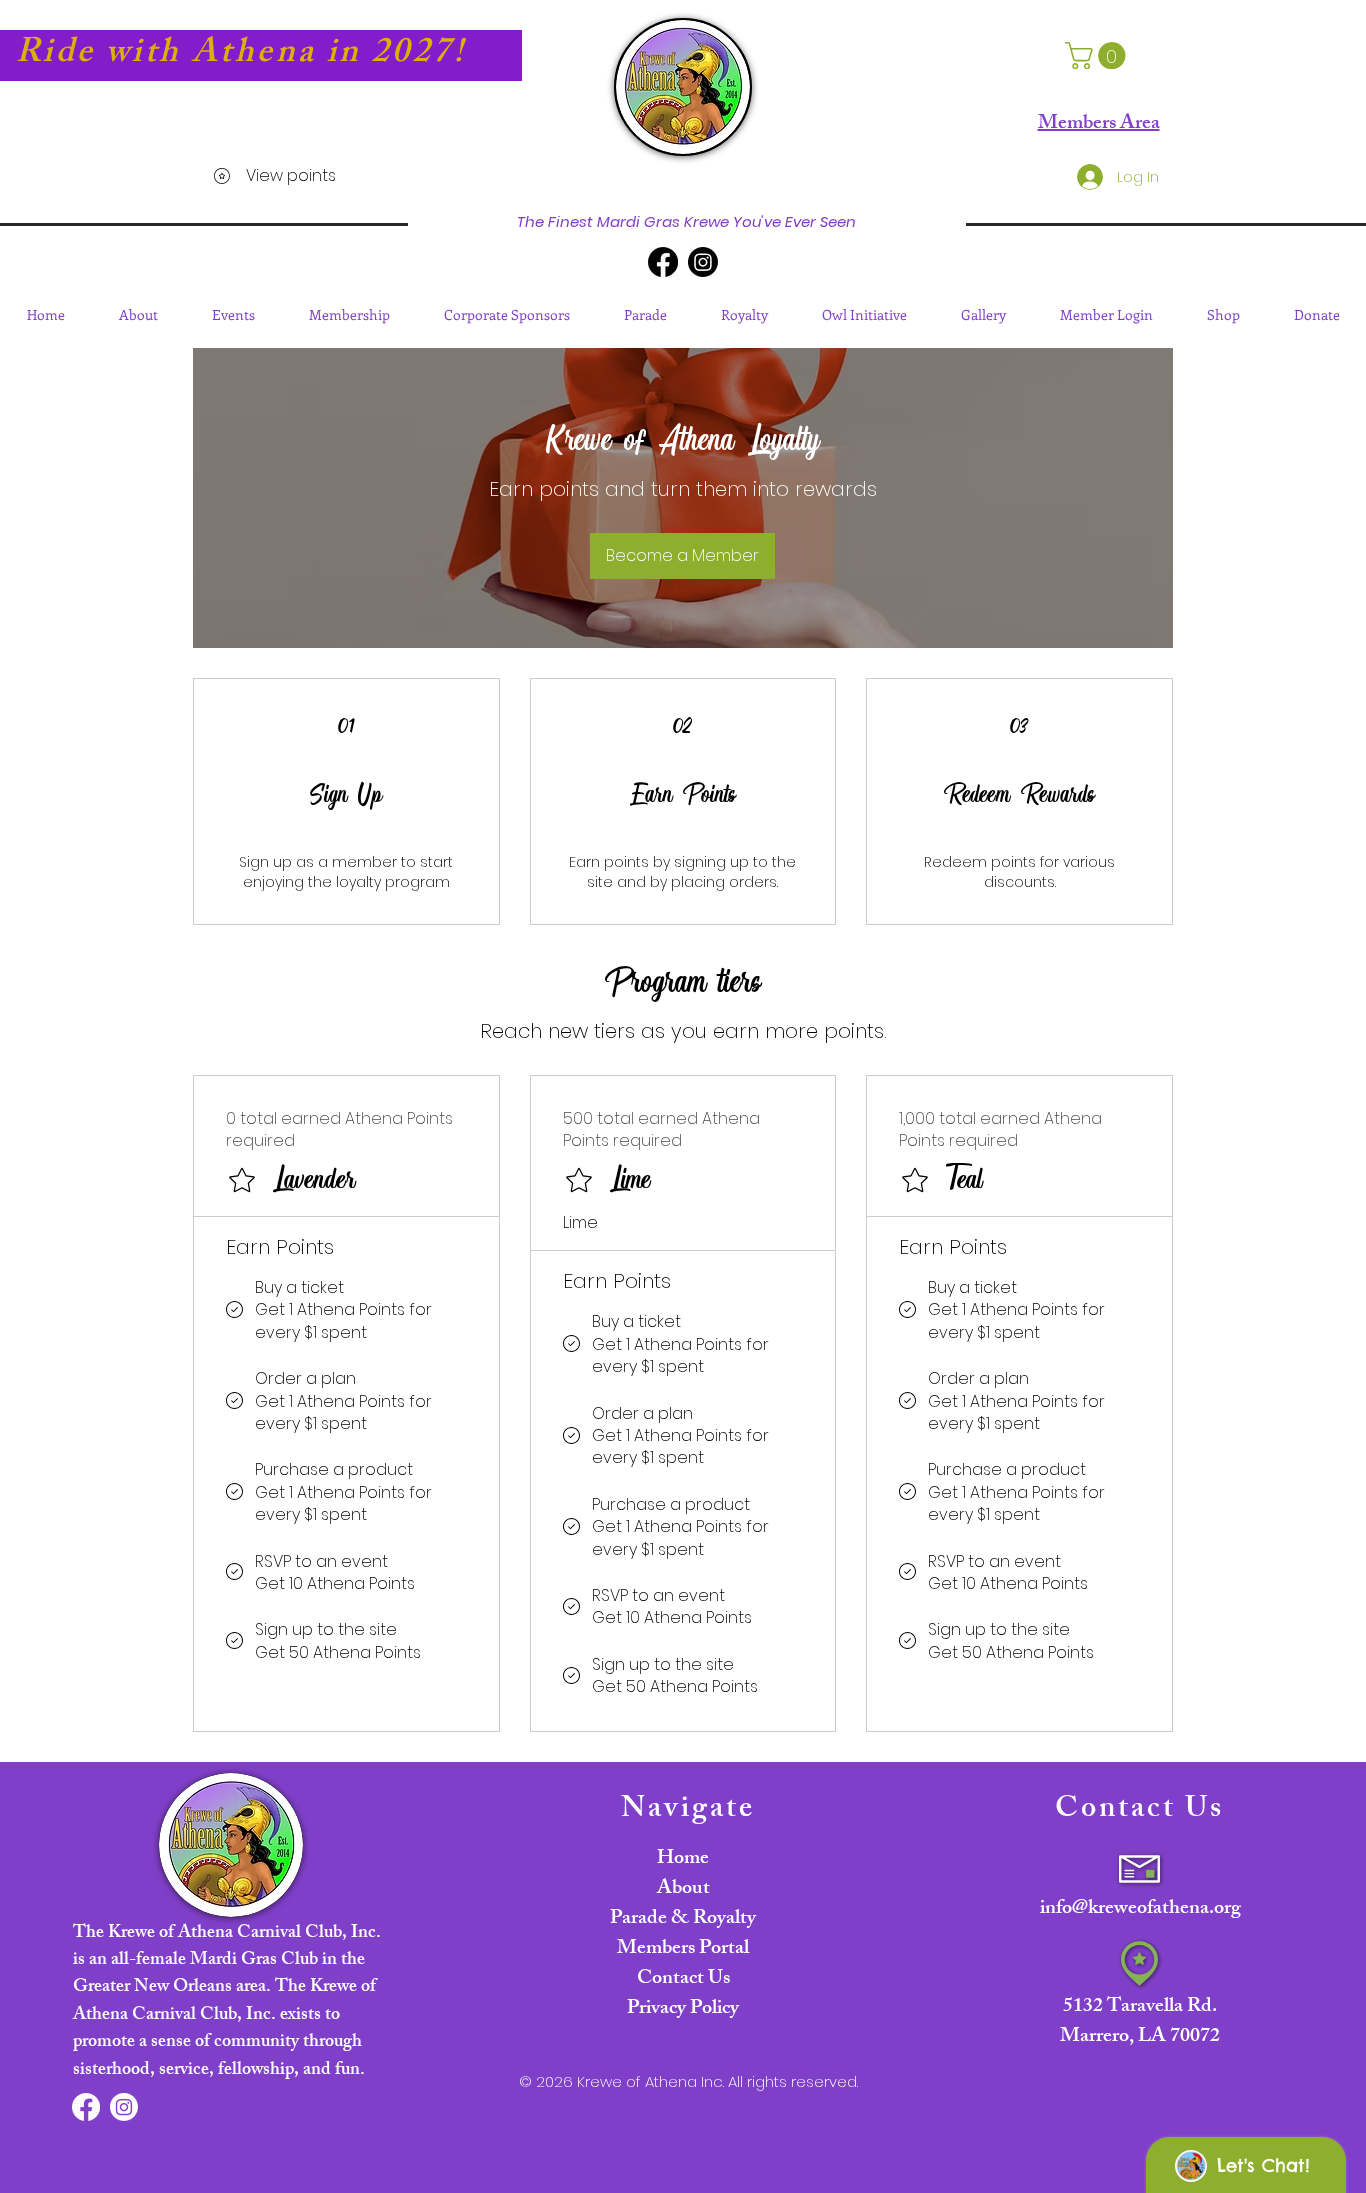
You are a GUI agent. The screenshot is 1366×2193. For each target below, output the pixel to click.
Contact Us (683, 1979)
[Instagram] (703, 262)
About (683, 1889)
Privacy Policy (683, 2009)
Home (683, 1859)
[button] (1098, 55)
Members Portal (683, 1949)
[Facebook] (663, 262)
